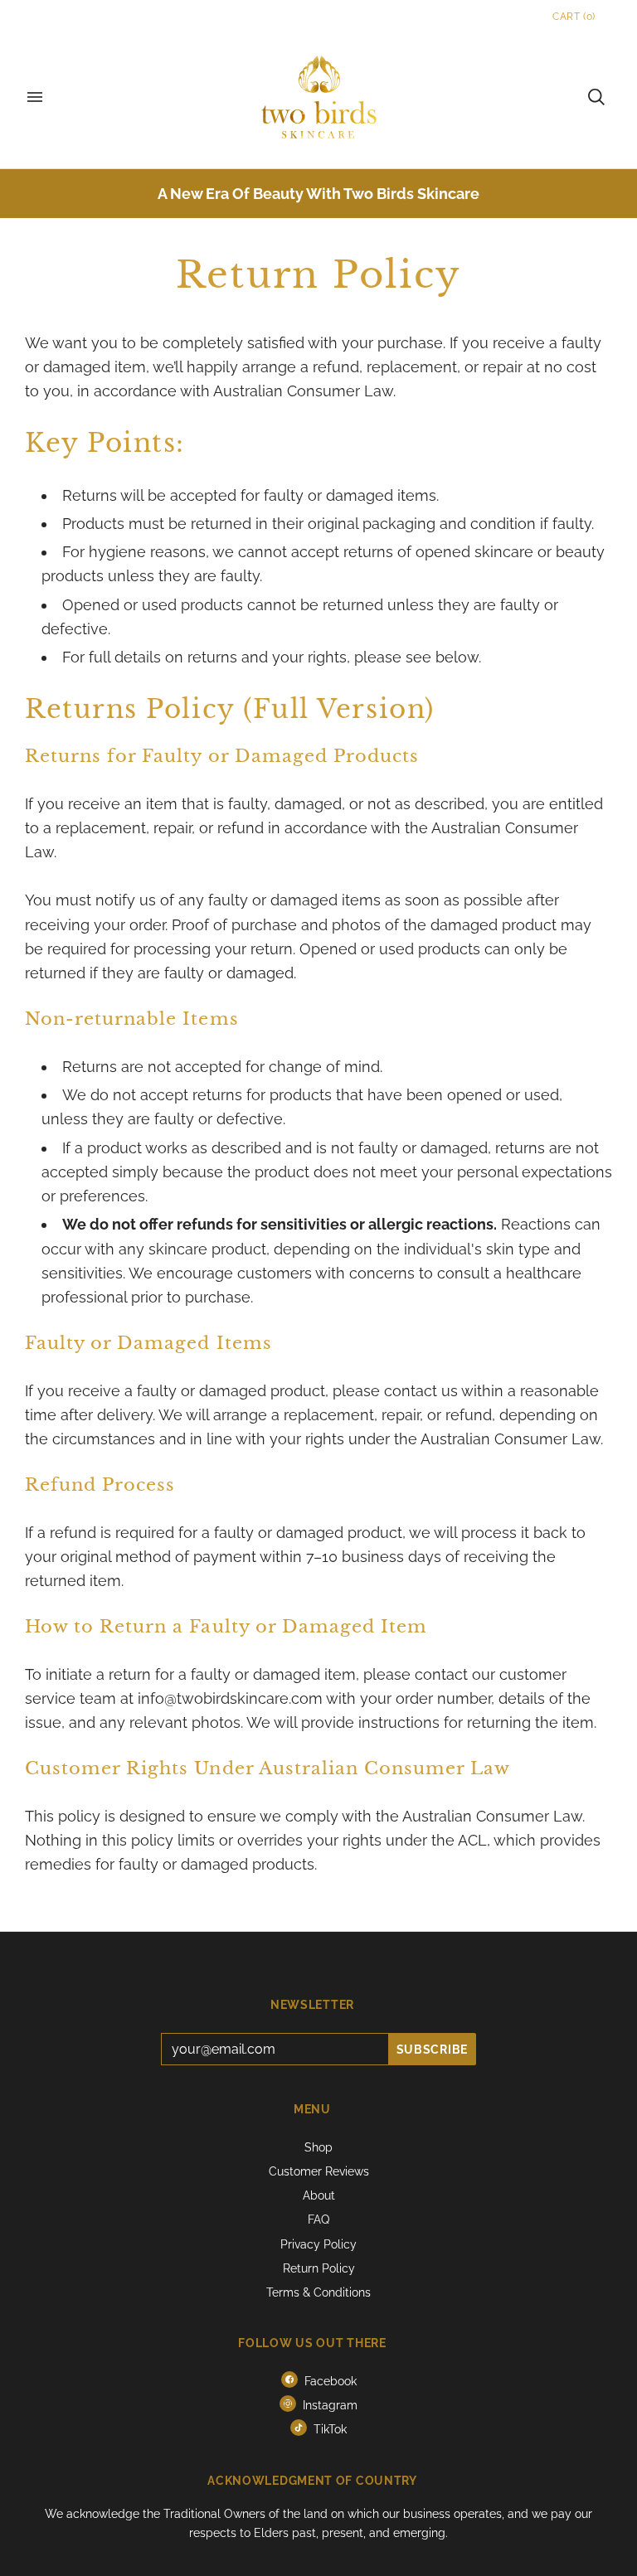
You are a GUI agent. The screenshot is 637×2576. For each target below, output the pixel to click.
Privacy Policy (318, 2244)
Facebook (329, 2381)
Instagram (328, 2405)
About (319, 2195)
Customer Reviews (319, 2171)
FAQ (318, 2219)
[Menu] (35, 97)
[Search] (596, 97)
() (574, 17)
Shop (318, 2147)
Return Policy (319, 2268)
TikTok (328, 2429)
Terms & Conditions (318, 2292)
